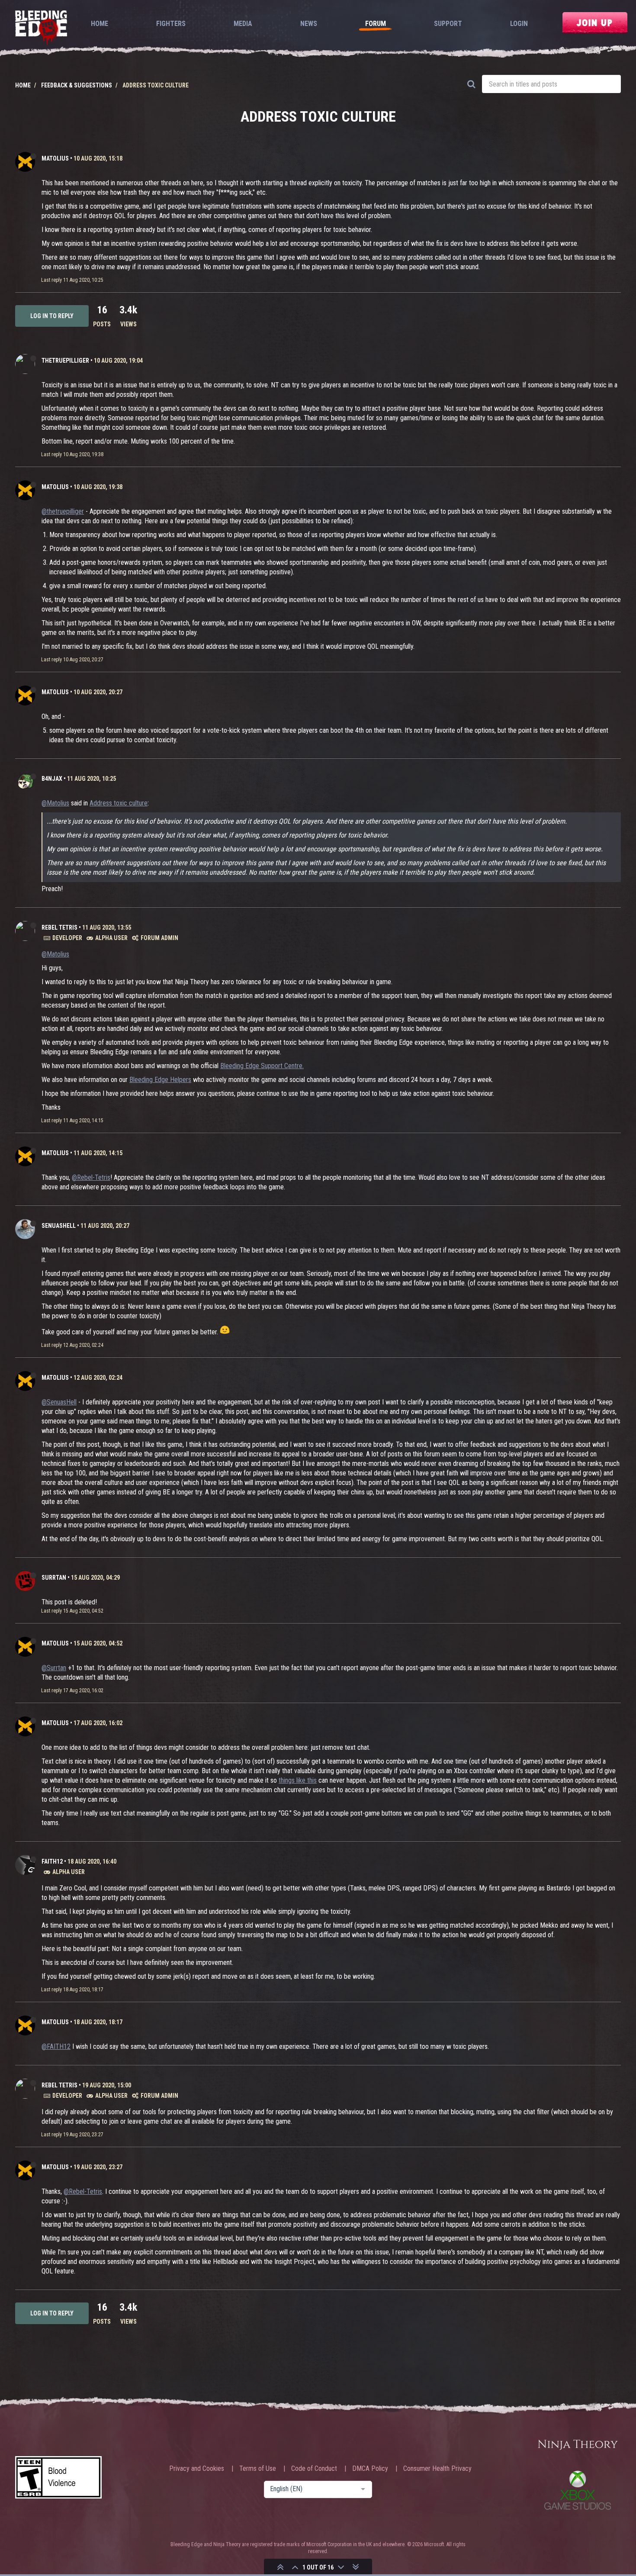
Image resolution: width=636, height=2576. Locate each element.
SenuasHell (59, 1226)
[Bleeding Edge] (41, 28)
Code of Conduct (314, 2469)
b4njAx (52, 779)
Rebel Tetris (59, 927)
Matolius (55, 158)
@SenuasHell (59, 1402)
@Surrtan (54, 1668)
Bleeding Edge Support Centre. (262, 1066)
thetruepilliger (65, 361)
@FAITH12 (56, 2046)
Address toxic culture (119, 803)
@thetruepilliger (63, 511)
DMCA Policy (370, 2469)
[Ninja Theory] (578, 2445)
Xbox (578, 2490)
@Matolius (55, 803)
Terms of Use (258, 2469)
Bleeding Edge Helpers (160, 1080)
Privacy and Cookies (197, 2469)
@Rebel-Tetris (91, 1177)
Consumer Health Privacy (437, 2469)
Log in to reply (52, 316)
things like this (298, 1780)
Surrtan (54, 1578)
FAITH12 (52, 1861)
